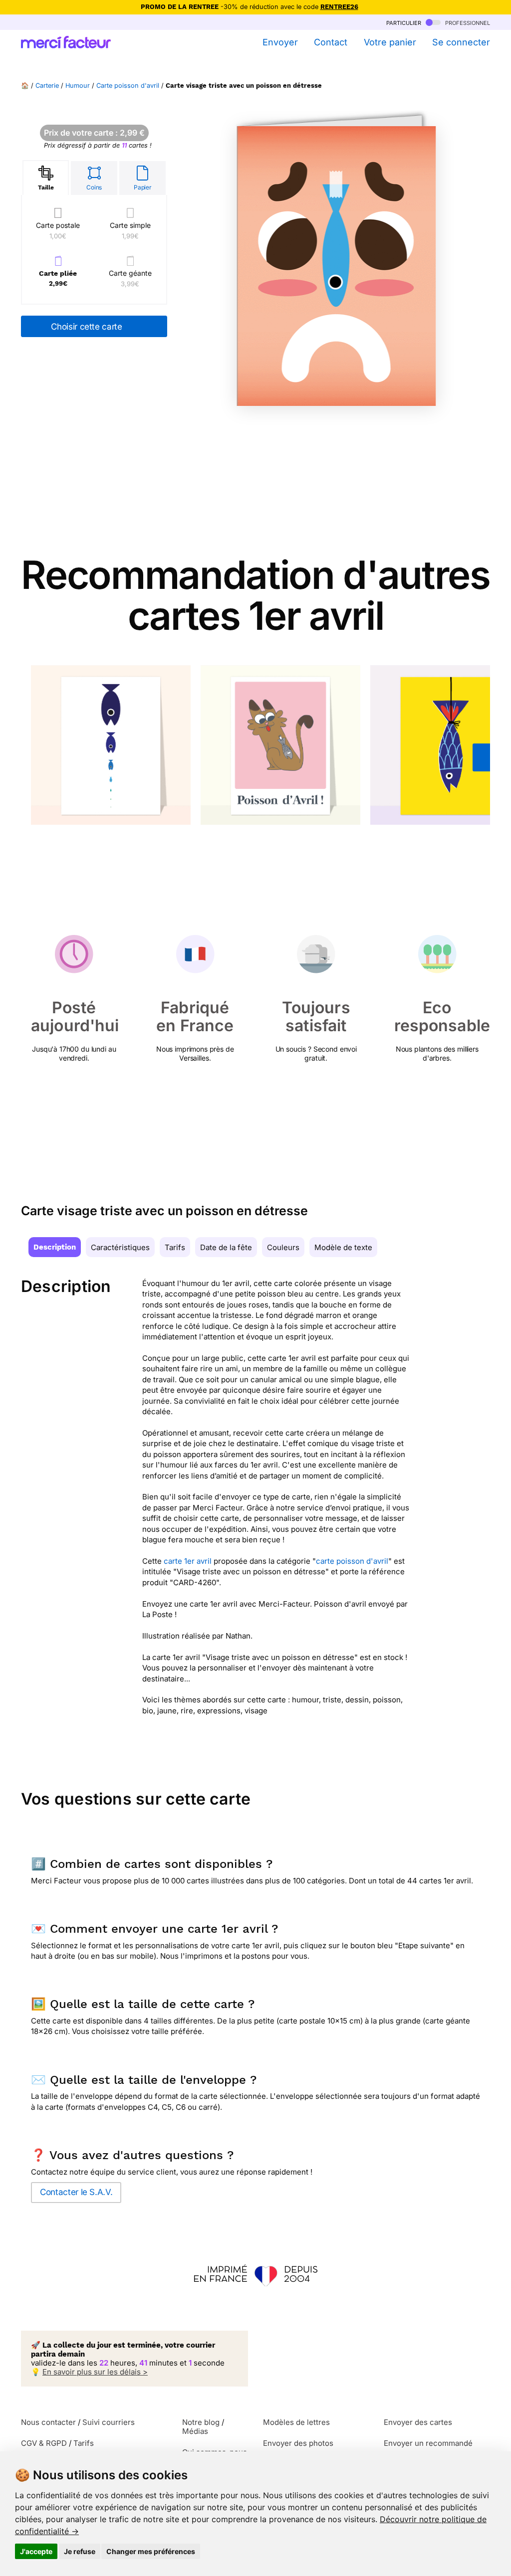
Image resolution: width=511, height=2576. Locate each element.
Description (55, 1247)
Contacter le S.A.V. (76, 2192)
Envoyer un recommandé (428, 2443)
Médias (195, 2431)
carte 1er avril (188, 1561)
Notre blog (201, 2422)
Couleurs (283, 1247)
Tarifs (175, 1247)
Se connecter (461, 42)
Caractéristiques (120, 1247)
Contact (331, 42)
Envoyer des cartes (418, 2422)
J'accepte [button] (36, 2551)
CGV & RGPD (44, 2443)
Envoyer (280, 42)
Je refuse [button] (80, 2551)
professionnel (467, 22)
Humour (78, 86)
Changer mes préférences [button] (151, 2551)
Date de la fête (226, 1247)
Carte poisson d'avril (128, 86)
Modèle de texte (343, 1247)
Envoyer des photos (298, 2443)
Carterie (47, 86)
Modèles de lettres (296, 2422)
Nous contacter (48, 2422)
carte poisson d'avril (352, 1561)
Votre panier (390, 42)
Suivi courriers (109, 2422)
